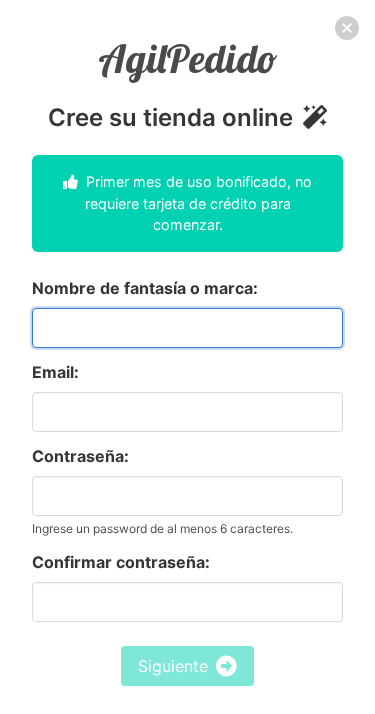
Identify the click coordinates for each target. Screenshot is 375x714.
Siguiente (173, 666)
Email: (55, 372)
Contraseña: (80, 456)
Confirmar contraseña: (121, 562)
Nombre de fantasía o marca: (145, 288)
